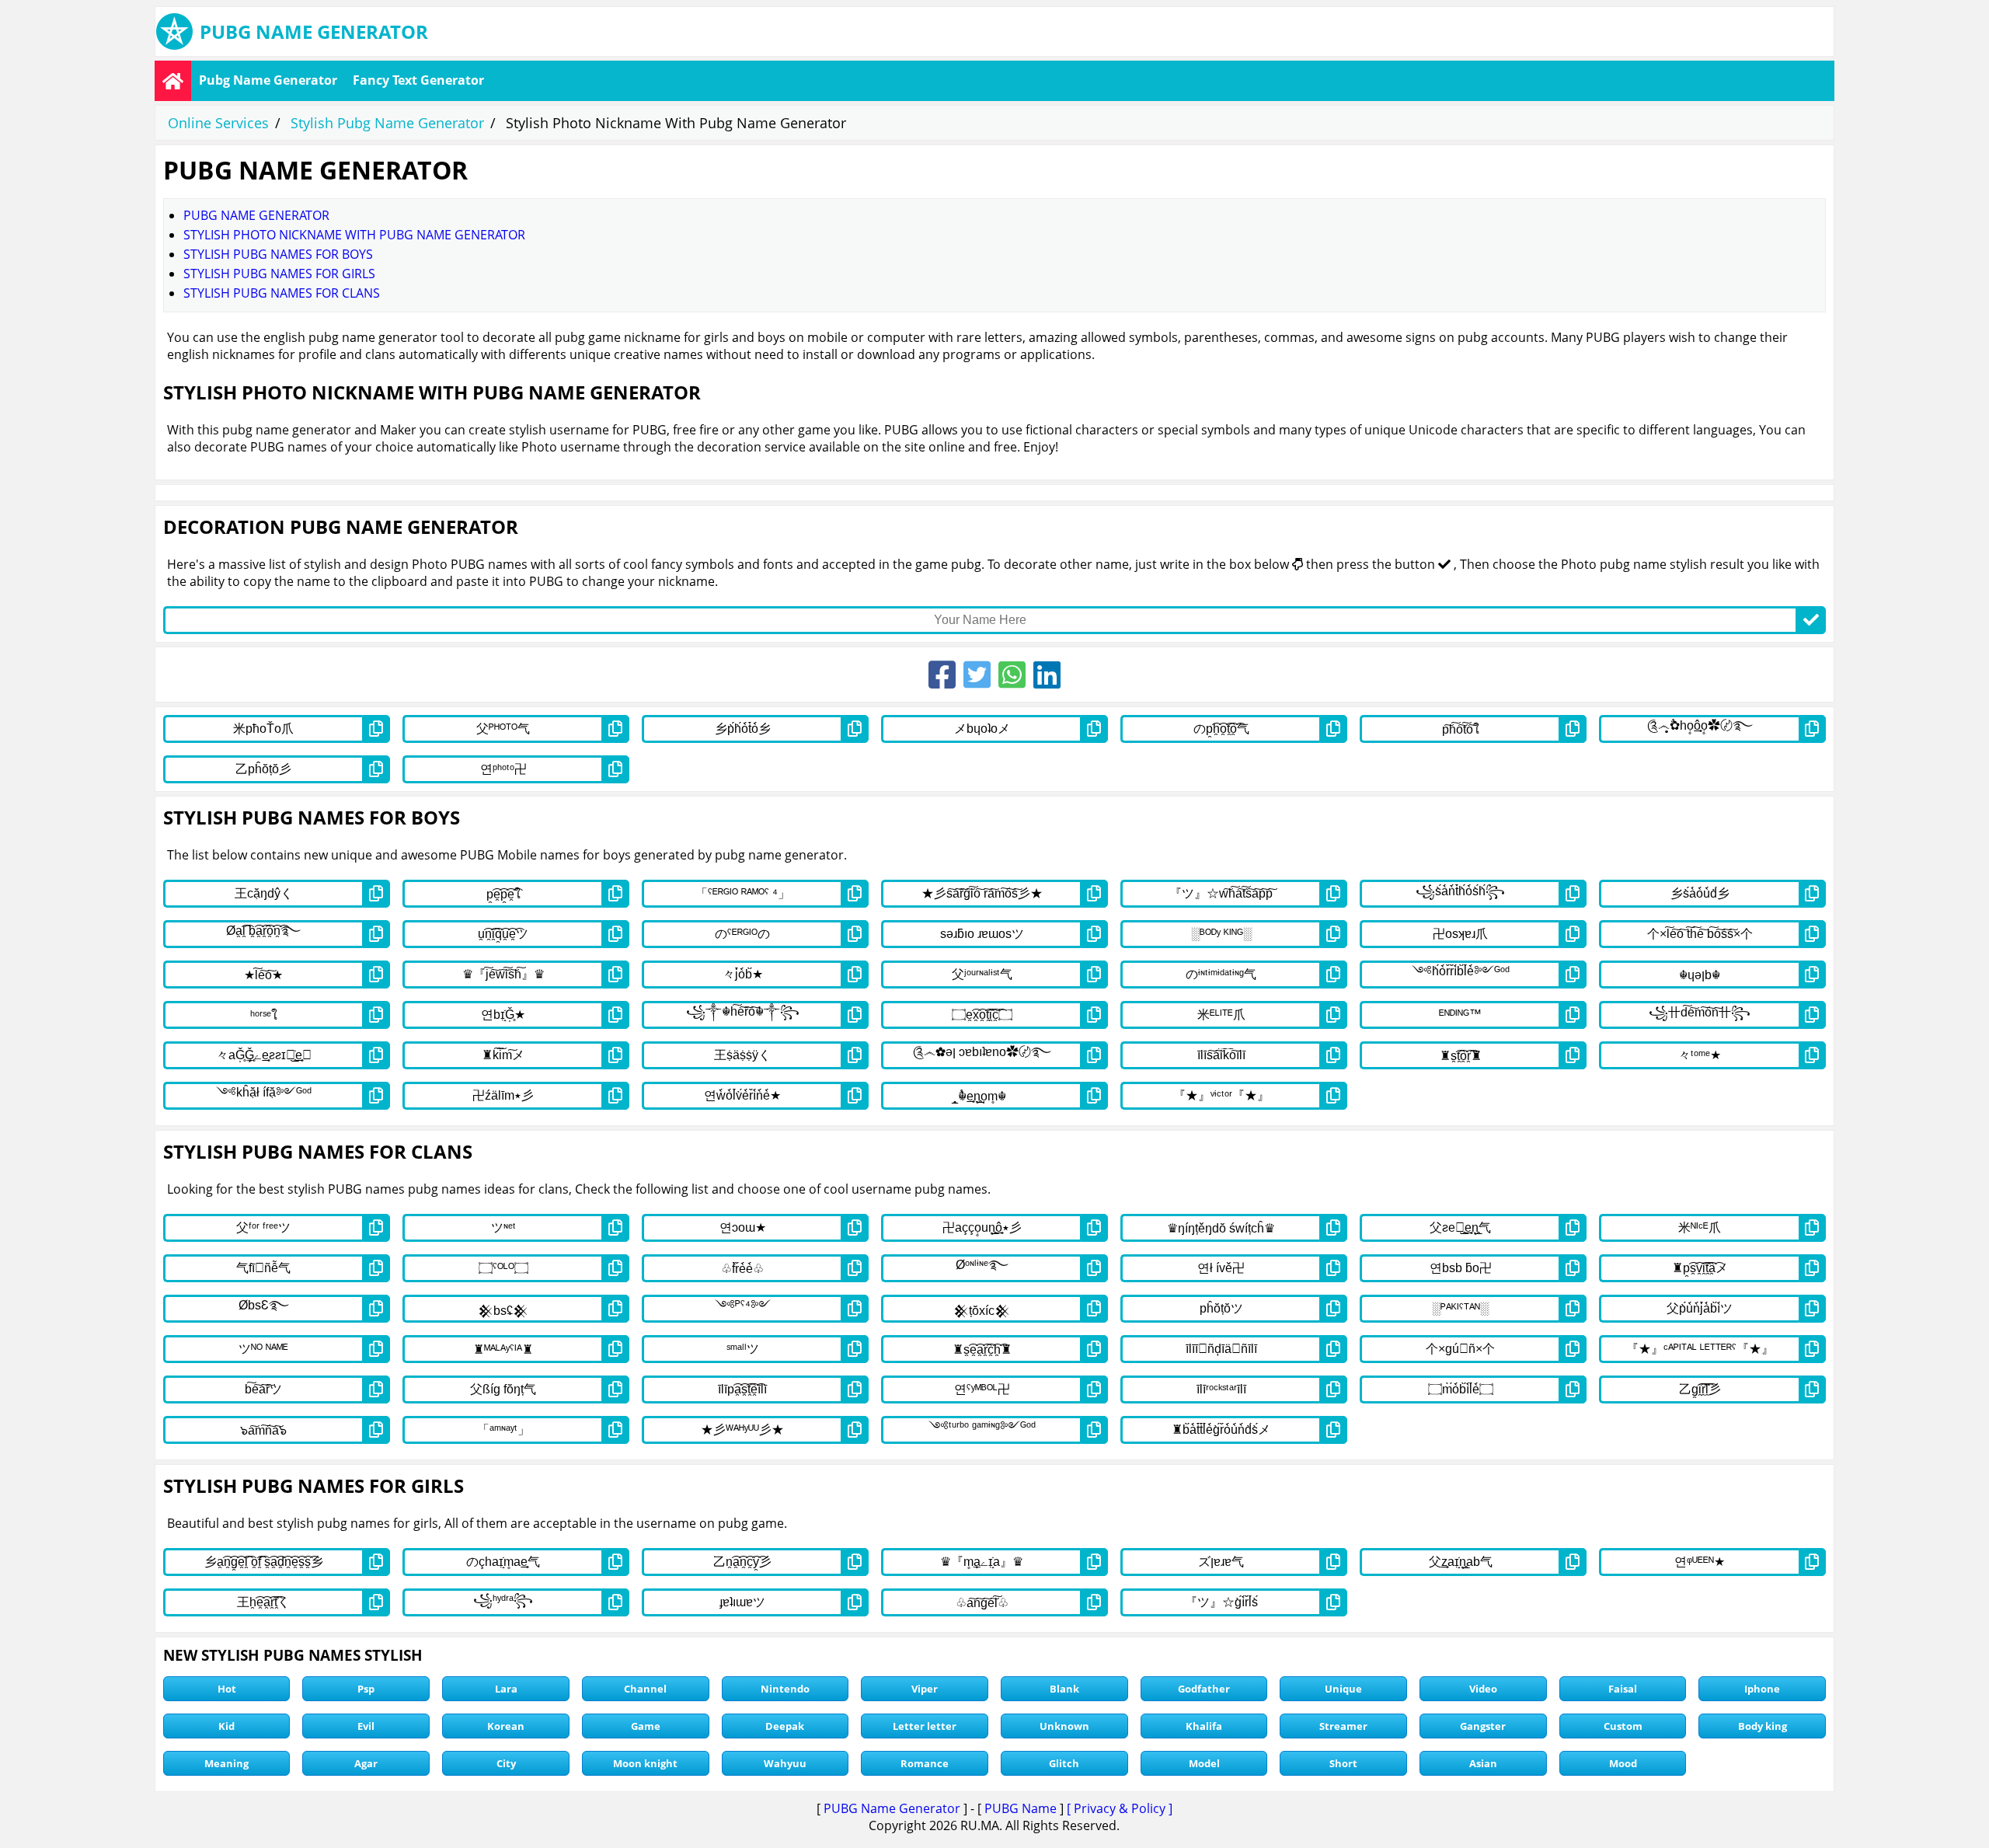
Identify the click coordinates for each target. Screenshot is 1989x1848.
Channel (645, 1689)
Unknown (1064, 1726)
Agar (366, 1763)
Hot (227, 1689)
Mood (1623, 1763)
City (506, 1763)
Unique (1343, 1689)
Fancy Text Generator (418, 80)
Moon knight (645, 1763)
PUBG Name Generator (892, 1808)
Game (646, 1726)
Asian (1483, 1763)
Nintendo (785, 1689)
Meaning (226, 1763)
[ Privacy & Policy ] (1120, 1808)
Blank (1064, 1689)
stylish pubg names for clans (282, 293)
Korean (506, 1726)
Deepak (785, 1726)
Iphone (1762, 1689)
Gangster (1483, 1726)
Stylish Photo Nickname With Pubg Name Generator (354, 235)
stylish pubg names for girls (279, 274)
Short (1343, 1763)
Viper (925, 1689)
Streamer (1343, 1726)
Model (1204, 1763)
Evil (366, 1726)
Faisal (1623, 1689)
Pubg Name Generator (268, 80)
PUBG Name (1021, 1808)
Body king (1763, 1726)
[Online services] (173, 81)
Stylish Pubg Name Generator (387, 123)
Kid (226, 1726)
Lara (506, 1689)
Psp (366, 1689)
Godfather (1204, 1689)
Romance (925, 1763)
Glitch (1064, 1763)
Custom (1623, 1726)
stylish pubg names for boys (278, 254)
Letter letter (925, 1726)
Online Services (218, 123)
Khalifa (1204, 1726)
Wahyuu (785, 1763)
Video (1483, 1689)
